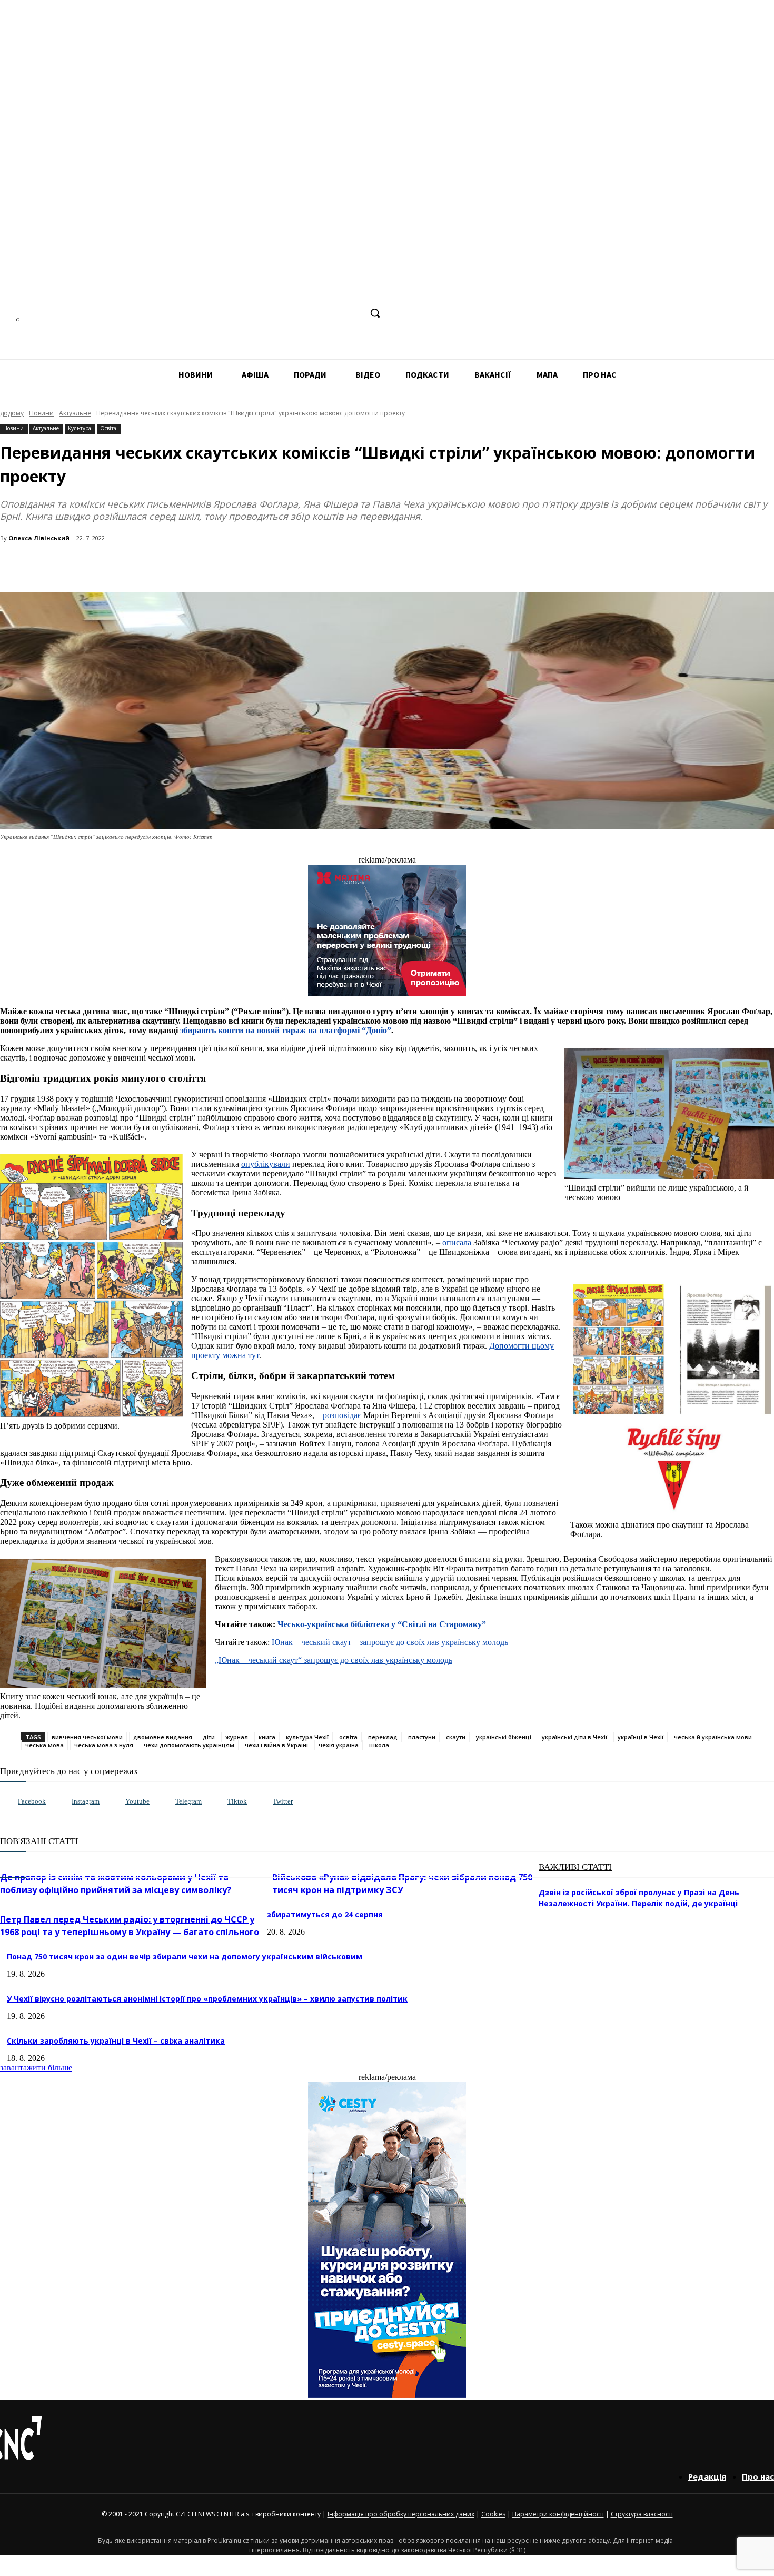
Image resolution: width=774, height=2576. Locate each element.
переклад (383, 1737)
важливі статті (575, 1867)
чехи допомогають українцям (189, 1745)
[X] (353, 313)
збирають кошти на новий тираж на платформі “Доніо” (286, 1030)
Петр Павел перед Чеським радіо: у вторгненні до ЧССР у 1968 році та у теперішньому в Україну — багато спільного (130, 1926)
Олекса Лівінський (39, 538)
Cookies (493, 2514)
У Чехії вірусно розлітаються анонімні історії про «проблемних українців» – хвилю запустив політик (207, 1999)
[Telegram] (313, 313)
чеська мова (44, 1745)
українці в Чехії (641, 1737)
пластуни (422, 1737)
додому (12, 413)
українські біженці (504, 1737)
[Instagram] (294, 313)
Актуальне (75, 413)
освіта (348, 1737)
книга (267, 1737)
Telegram (188, 1801)
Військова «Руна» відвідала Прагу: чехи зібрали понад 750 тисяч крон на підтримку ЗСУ (402, 1884)
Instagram (86, 1801)
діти (209, 1737)
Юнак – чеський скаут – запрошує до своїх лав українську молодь (390, 1642)
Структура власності (642, 2514)
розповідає (342, 1415)
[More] (227, 566)
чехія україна (339, 1745)
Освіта (108, 428)
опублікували (266, 1164)
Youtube (137, 1801)
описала (457, 1242)
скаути (456, 1737)
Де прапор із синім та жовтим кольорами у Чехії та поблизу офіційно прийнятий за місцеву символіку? (116, 1884)
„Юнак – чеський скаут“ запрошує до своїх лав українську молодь (334, 1660)
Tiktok (237, 1801)
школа (379, 1745)
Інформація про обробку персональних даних (401, 2514)
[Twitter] (262, 1802)
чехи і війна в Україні (276, 1745)
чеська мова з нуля (104, 1745)
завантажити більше (36, 2068)
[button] (375, 313)
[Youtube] (115, 1802)
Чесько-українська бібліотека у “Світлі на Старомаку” (382, 1624)
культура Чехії (307, 1737)
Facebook (32, 1801)
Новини (41, 413)
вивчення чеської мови (87, 1737)
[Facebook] (274, 313)
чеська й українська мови (713, 1737)
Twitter (283, 1801)
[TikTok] (333, 313)
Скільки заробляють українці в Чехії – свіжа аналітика (116, 2041)
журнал (237, 1737)
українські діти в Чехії (574, 1737)
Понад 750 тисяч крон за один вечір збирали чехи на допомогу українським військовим (185, 1956)
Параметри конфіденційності (558, 2514)
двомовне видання (163, 1737)
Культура (80, 428)
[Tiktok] (217, 1802)
